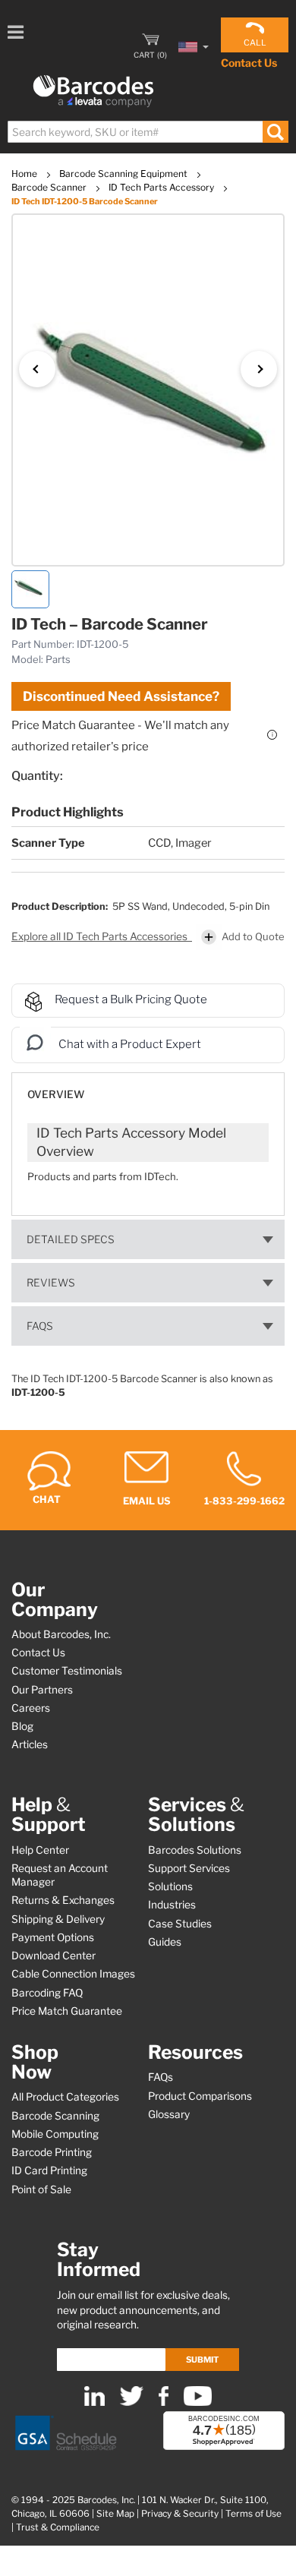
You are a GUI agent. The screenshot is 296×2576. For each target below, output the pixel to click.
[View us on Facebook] (164, 2402)
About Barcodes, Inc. (61, 1634)
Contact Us (249, 63)
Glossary (169, 2114)
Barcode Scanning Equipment (124, 174)
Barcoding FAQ (47, 1993)
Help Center (40, 1850)
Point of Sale (41, 2189)
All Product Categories (65, 2097)
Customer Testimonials (67, 1671)
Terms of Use (253, 2514)
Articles (30, 1744)
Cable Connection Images (73, 1974)
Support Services (189, 1868)
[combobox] (147, 132)
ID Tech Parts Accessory (162, 187)
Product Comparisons (200, 2096)
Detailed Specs (71, 1239)
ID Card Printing (49, 2170)
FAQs (40, 1326)
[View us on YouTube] (198, 2402)
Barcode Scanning (55, 2116)
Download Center (54, 1956)
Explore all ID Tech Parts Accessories (101, 936)
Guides (165, 1942)
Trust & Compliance (58, 2527)
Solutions (170, 1886)
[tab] (148, 1087)
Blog (22, 1726)
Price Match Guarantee (67, 2011)
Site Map (115, 2514)
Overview (56, 1094)
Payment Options (53, 1937)
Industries (172, 1905)
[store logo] (93, 92)
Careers (31, 1708)
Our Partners (42, 1690)
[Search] (275, 132)
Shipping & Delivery (58, 1919)
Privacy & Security (180, 2514)
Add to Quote (253, 936)
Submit (202, 2360)
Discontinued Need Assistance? (121, 696)
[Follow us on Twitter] (132, 2402)
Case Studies (180, 1924)
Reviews (51, 1283)
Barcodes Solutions (195, 1850)
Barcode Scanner (50, 187)
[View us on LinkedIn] (94, 2402)
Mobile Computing (55, 2134)
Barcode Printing (52, 2152)
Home (25, 174)
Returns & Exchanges (63, 1900)
